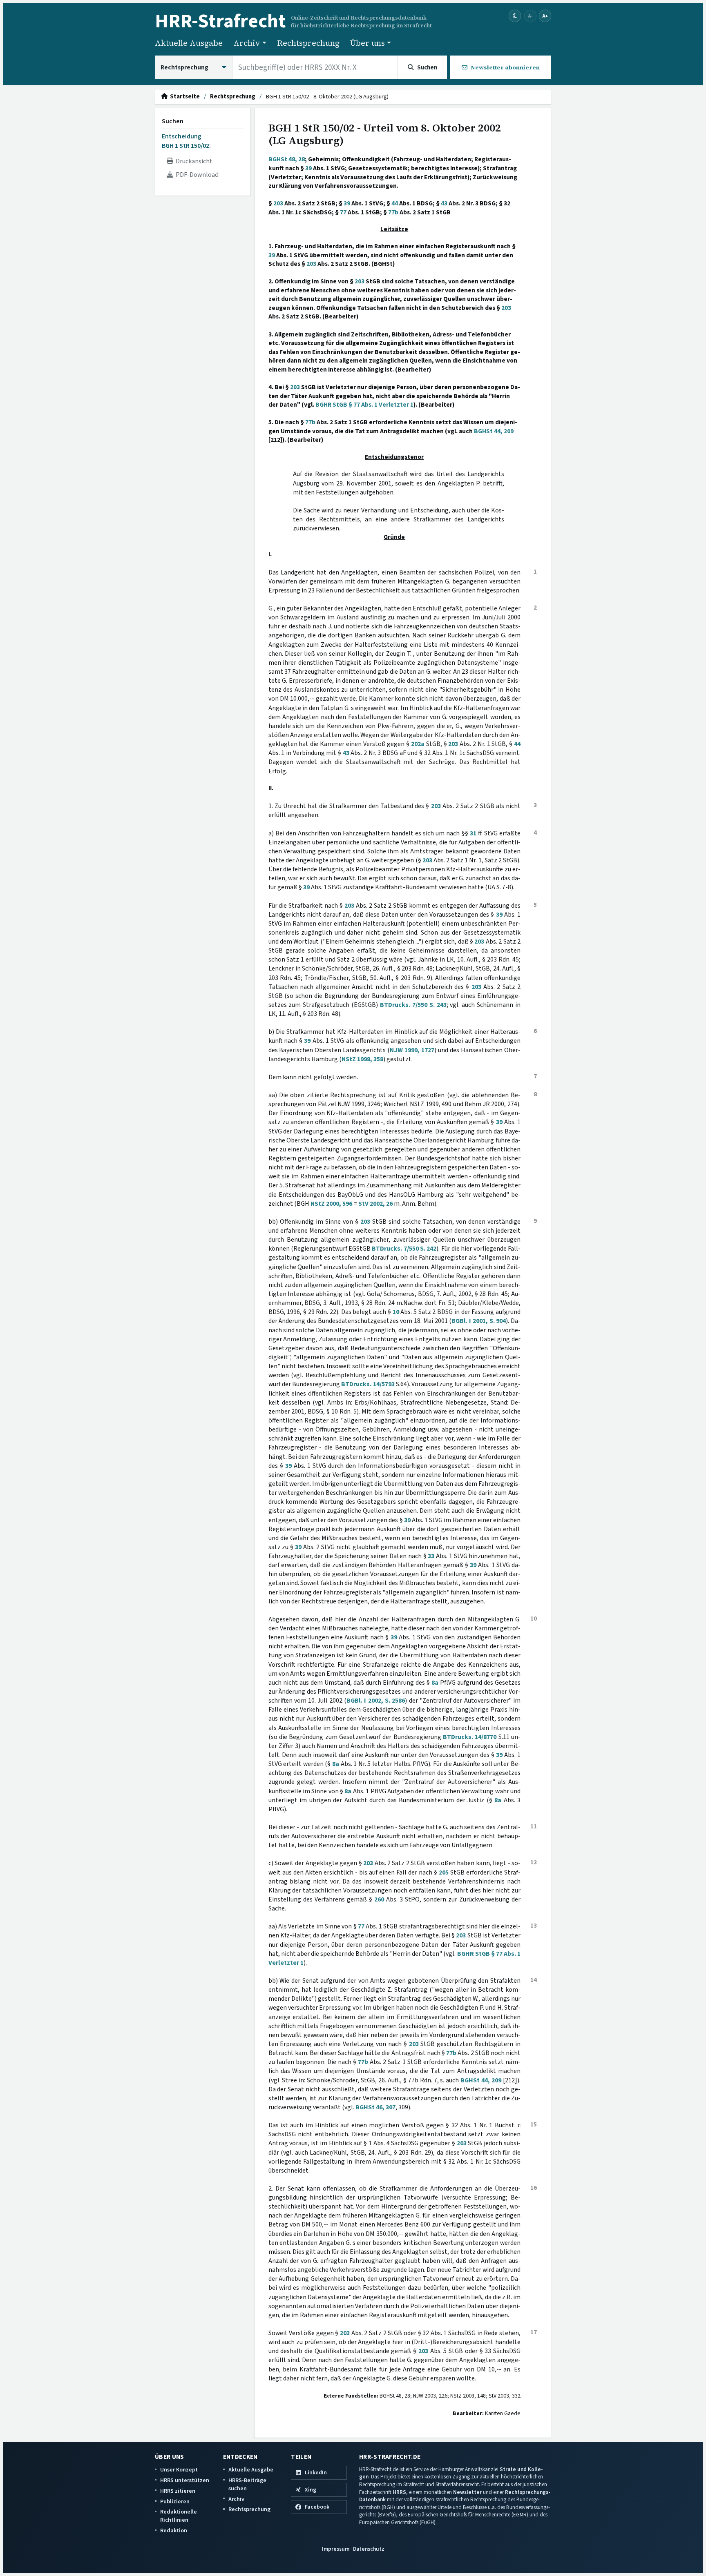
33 (431, 1556)
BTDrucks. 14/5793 (368, 1384)
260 (379, 1899)
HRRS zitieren (178, 2491)
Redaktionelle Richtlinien (179, 2516)
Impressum (336, 2549)
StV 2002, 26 (375, 1204)
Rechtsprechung (308, 43)
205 (444, 1872)
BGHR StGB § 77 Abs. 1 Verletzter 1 (364, 405)
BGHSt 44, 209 (494, 431)
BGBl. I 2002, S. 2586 (376, 1701)
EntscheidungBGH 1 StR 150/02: (186, 141)
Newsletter (467, 2492)
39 (308, 168)
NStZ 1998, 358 (362, 1059)
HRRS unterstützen (185, 2480)
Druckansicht (193, 161)
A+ (545, 16)
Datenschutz (369, 2549)
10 (396, 1312)
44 (395, 203)
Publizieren (175, 2501)
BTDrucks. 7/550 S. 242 (404, 1249)
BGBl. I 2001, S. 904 (479, 1321)
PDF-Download (196, 175)
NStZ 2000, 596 (331, 1204)
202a (418, 744)
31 (473, 833)
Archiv (236, 2499)
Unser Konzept (179, 2470)
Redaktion (174, 2530)
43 (444, 203)
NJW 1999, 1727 (412, 1050)
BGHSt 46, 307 (375, 2107)
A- (530, 16)
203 (278, 203)
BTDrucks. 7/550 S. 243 (413, 1005)
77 (343, 212)
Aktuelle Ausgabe (189, 43)
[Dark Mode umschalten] (515, 16)
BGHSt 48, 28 (287, 159)
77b (393, 212)
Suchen (173, 121)
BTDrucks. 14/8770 (470, 1737)
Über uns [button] (368, 43)
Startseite (184, 97)
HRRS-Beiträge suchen (247, 2484)
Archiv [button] (247, 43)
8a (435, 1683)
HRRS (399, 2492)
